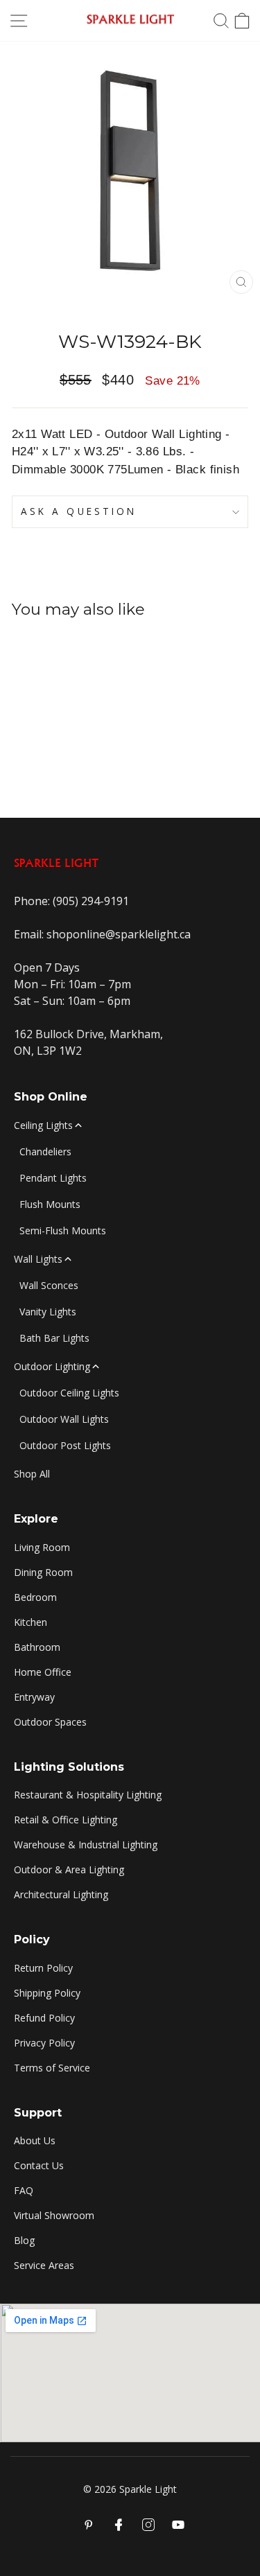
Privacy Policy (44, 2043)
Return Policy (43, 1968)
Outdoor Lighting (52, 1366)
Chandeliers (45, 1151)
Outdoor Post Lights (65, 1445)
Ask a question (79, 511)
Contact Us (39, 2165)
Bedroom (35, 1597)
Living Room (42, 1547)
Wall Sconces (49, 1285)
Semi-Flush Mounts (63, 1230)
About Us (35, 2140)
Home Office (43, 1672)
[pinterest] (89, 2525)
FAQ (24, 2190)
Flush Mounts (50, 1204)
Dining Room (43, 1572)
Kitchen (31, 1622)
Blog (24, 2240)
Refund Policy (44, 2018)
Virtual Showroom (54, 2215)
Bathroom (37, 1647)
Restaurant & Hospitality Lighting (88, 1795)
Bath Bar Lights (54, 1338)
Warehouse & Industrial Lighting (86, 1845)
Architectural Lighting (61, 1894)
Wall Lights (38, 1259)
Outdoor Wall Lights (64, 1419)
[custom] (148, 2525)
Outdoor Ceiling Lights (69, 1393)
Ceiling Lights (43, 1125)
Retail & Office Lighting (66, 1820)
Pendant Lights (53, 1178)
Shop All (32, 1474)
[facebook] (119, 2525)
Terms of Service (52, 2068)
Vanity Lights (48, 1312)
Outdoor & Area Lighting (69, 1869)
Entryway (34, 1697)
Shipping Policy (47, 1993)
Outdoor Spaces (50, 1722)
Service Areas (44, 2265)
